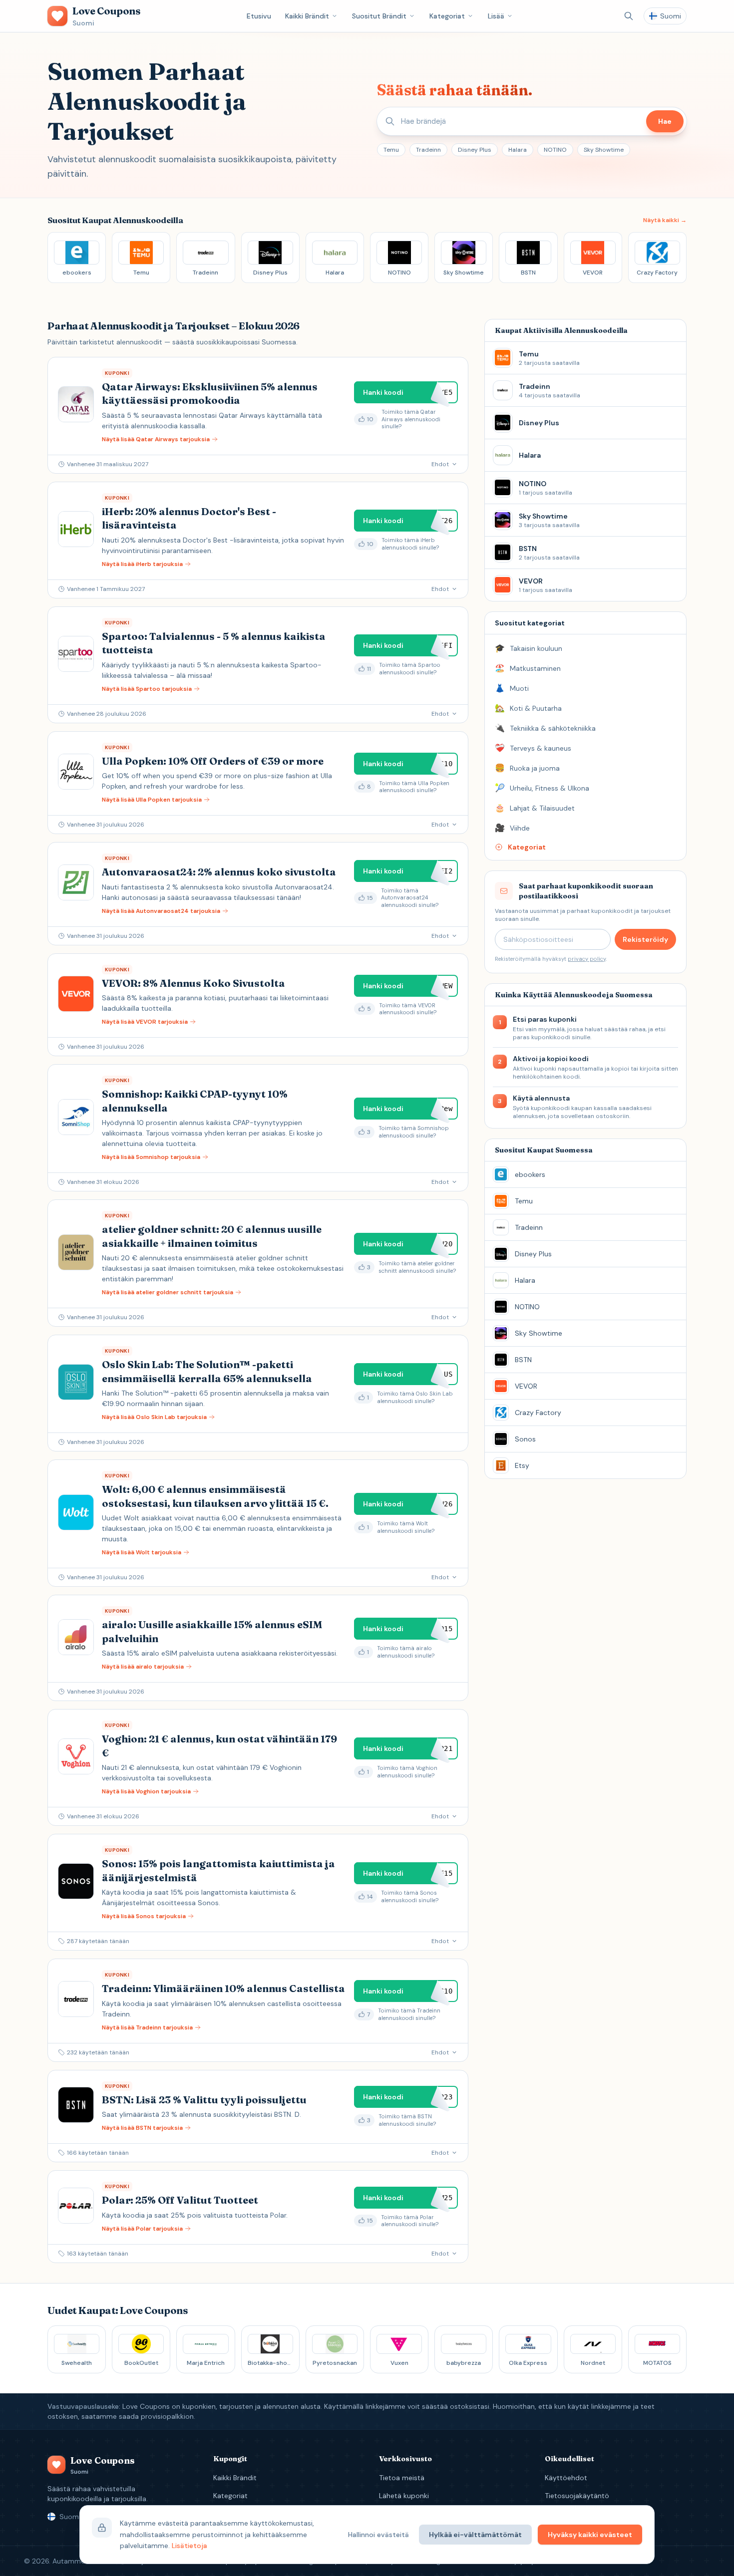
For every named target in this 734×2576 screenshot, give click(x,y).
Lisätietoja (189, 2546)
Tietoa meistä (402, 2478)
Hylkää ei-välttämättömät (475, 2535)
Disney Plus (475, 150)
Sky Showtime (604, 150)
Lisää (496, 16)
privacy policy (587, 959)
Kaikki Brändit (307, 16)
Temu (391, 150)
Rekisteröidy (645, 939)
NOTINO (555, 150)
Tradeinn (428, 150)
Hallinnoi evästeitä (378, 2535)
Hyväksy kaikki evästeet (590, 2535)
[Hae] (629, 16)
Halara (518, 150)
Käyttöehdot (566, 2478)
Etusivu (259, 16)
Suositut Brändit (379, 16)
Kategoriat (447, 16)
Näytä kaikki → (665, 220)
